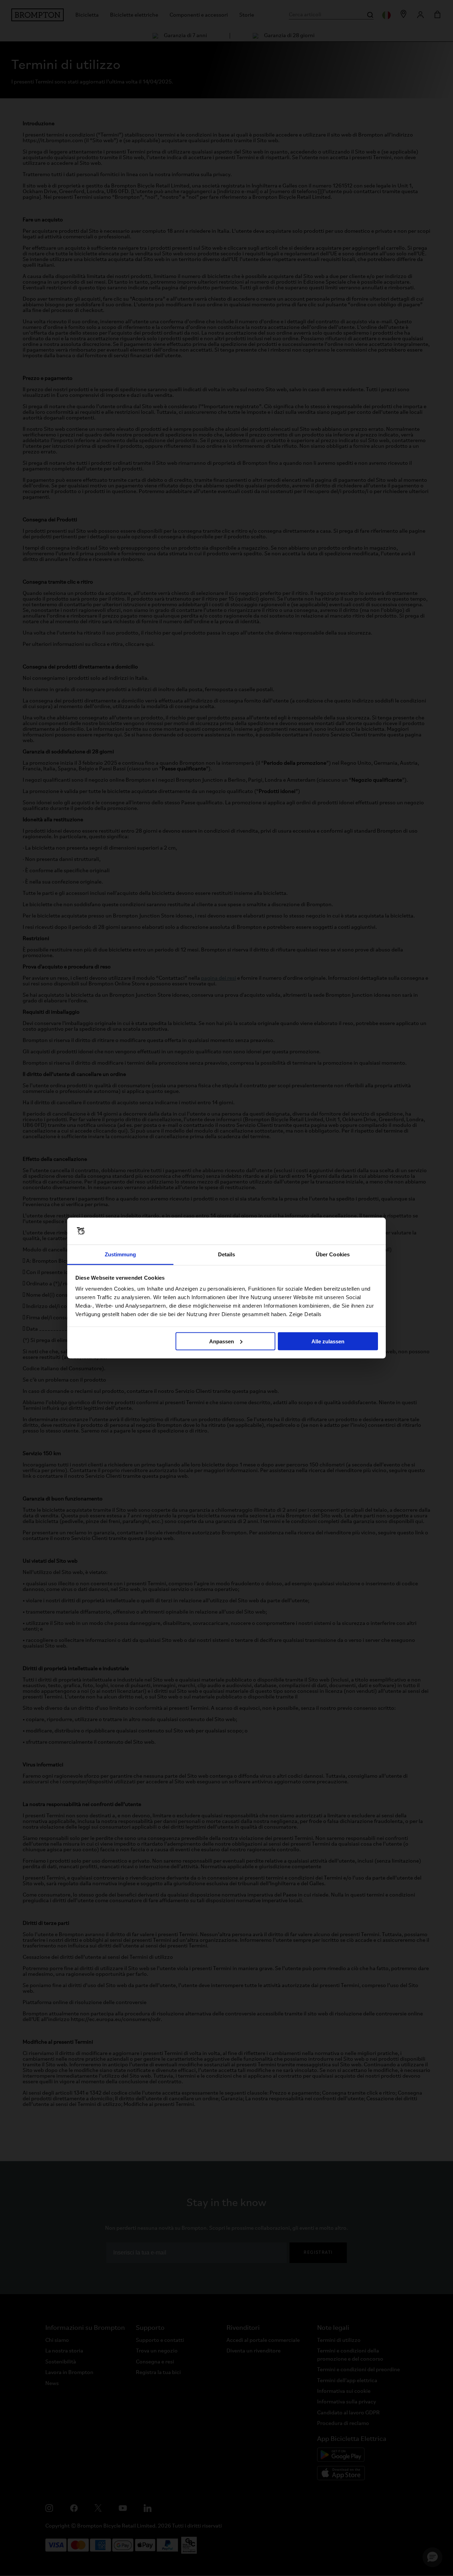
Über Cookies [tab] (333, 1254)
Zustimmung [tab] (121, 1254)
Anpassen (222, 1341)
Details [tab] (227, 1254)
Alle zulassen (328, 1341)
